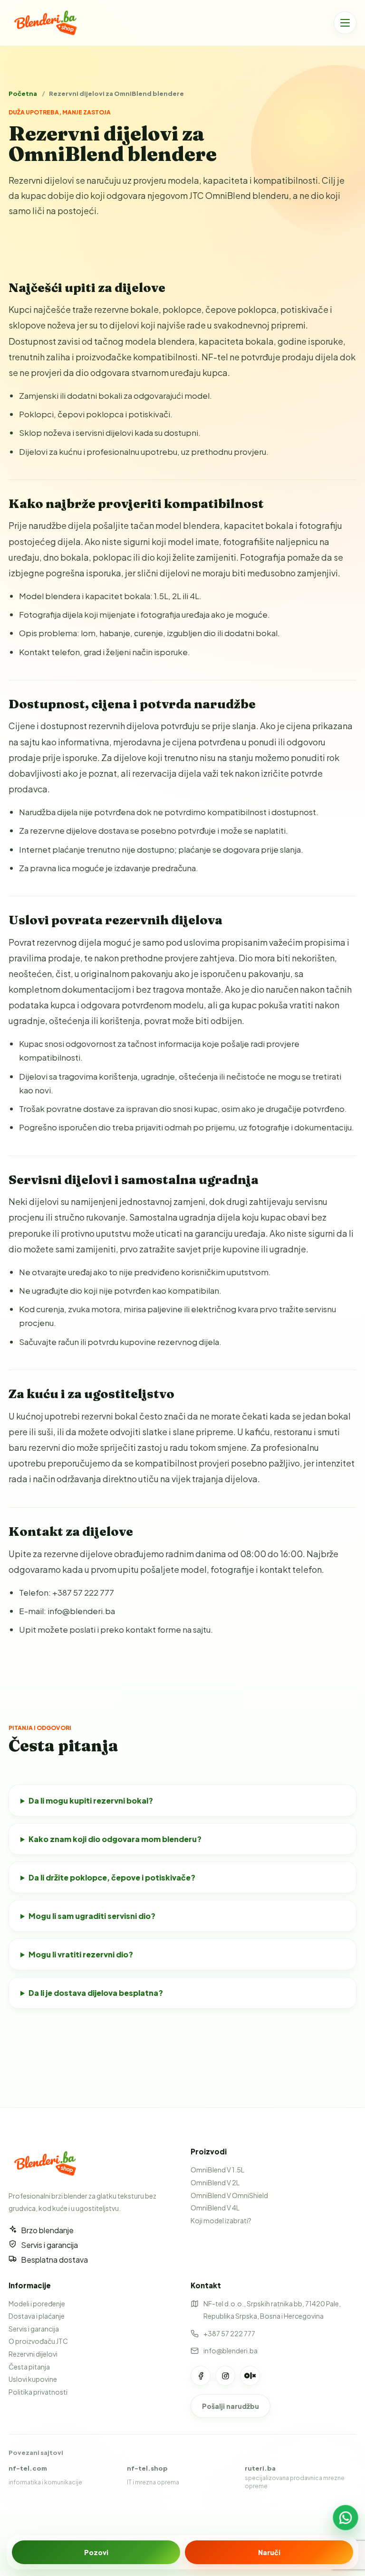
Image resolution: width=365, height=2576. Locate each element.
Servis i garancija (34, 2329)
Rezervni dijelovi (33, 2354)
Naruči (269, 2552)
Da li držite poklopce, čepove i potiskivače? (112, 1877)
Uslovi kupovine (33, 2379)
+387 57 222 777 (229, 2333)
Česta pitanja (29, 2367)
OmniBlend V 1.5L (217, 2170)
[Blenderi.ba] (49, 23)
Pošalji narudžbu (231, 2406)
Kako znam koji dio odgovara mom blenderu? (115, 1839)
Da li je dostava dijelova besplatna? (96, 1993)
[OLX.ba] (250, 2376)
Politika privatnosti (38, 2392)
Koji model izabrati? (221, 2220)
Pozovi (96, 2552)
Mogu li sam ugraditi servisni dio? (92, 1916)
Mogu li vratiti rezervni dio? (81, 1954)
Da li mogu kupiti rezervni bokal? (91, 1800)
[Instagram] (225, 2376)
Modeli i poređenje (37, 2303)
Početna (23, 94)
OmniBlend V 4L (215, 2208)
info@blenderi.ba (231, 2350)
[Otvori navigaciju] (345, 23)
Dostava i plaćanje (37, 2316)
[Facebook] (201, 2376)
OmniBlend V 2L (215, 2182)
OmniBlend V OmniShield (229, 2195)
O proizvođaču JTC (38, 2341)
